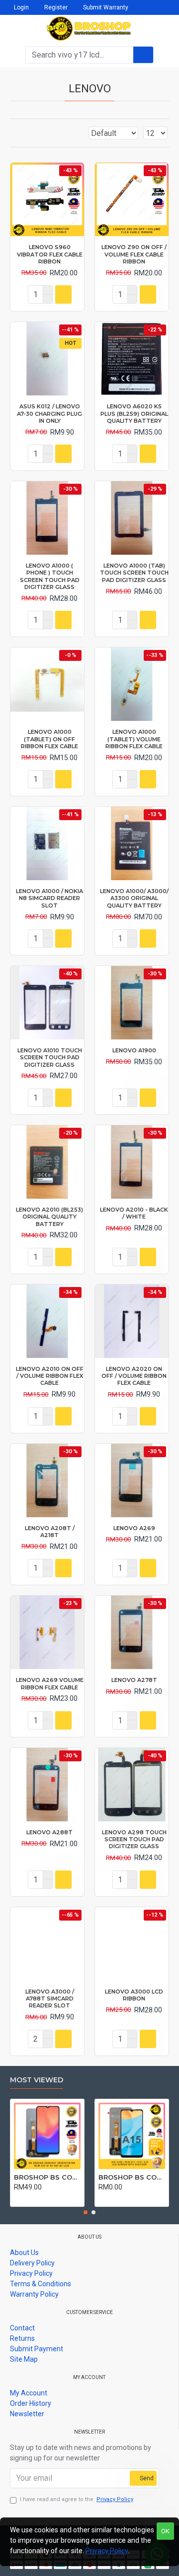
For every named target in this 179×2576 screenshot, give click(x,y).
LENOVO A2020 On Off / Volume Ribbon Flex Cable (134, 1376)
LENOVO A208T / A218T (50, 1532)
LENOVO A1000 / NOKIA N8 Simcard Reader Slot (49, 898)
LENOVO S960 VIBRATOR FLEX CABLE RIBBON (50, 254)
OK (165, 2531)
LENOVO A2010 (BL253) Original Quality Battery (49, 1217)
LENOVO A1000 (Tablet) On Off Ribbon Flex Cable (49, 739)
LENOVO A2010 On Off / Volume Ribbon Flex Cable (50, 1376)
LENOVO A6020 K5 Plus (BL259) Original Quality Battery (134, 414)
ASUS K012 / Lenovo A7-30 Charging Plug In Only (49, 414)
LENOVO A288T (49, 1832)
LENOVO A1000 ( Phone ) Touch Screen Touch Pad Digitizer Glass (50, 576)
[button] (86, 2212)
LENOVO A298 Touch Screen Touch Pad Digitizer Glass (134, 1839)
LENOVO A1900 (134, 1050)
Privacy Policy (107, 2551)
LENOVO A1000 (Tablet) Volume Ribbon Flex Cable (134, 739)
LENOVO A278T (134, 1680)
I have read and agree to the (77, 2499)
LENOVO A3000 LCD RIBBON (134, 1995)
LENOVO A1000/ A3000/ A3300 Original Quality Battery (134, 898)
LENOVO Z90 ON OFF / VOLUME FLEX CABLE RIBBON (134, 254)
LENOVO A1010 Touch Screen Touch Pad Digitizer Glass (50, 1058)
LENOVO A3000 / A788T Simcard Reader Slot (50, 1999)
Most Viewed (37, 2080)
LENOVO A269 (134, 1528)
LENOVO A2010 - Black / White (134, 1213)
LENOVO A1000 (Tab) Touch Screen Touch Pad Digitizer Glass (134, 573)
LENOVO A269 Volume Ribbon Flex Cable (50, 1683)
